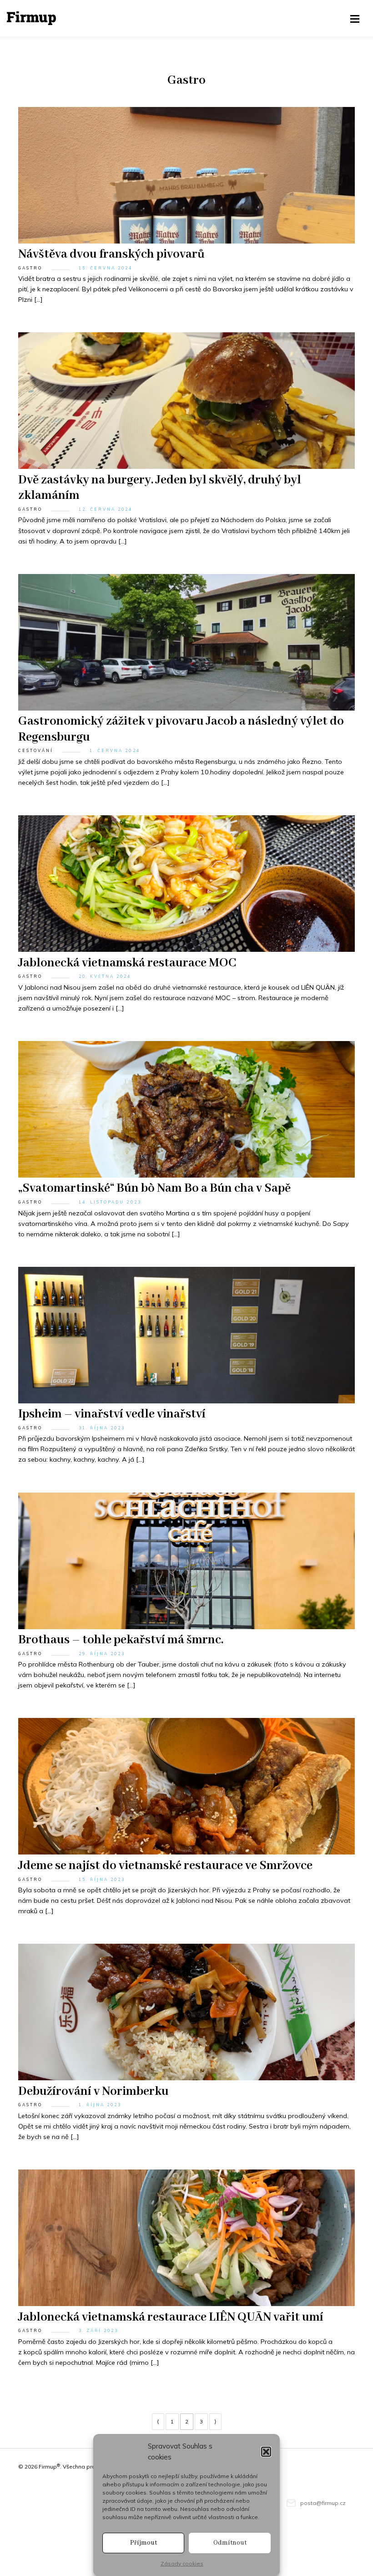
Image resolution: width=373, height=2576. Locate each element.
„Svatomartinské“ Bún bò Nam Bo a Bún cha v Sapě (154, 1189)
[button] (266, 2452)
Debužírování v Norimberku (93, 2092)
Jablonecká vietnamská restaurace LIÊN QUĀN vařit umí (171, 2317)
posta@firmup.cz (323, 2503)
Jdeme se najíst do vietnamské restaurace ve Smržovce (165, 1866)
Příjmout (144, 2543)
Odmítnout (230, 2543)
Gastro (30, 268)
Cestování (36, 750)
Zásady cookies (182, 2563)
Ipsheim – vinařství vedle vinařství (112, 1414)
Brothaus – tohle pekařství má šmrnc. (121, 1640)
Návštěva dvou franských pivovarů (111, 254)
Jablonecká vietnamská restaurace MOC (127, 963)
